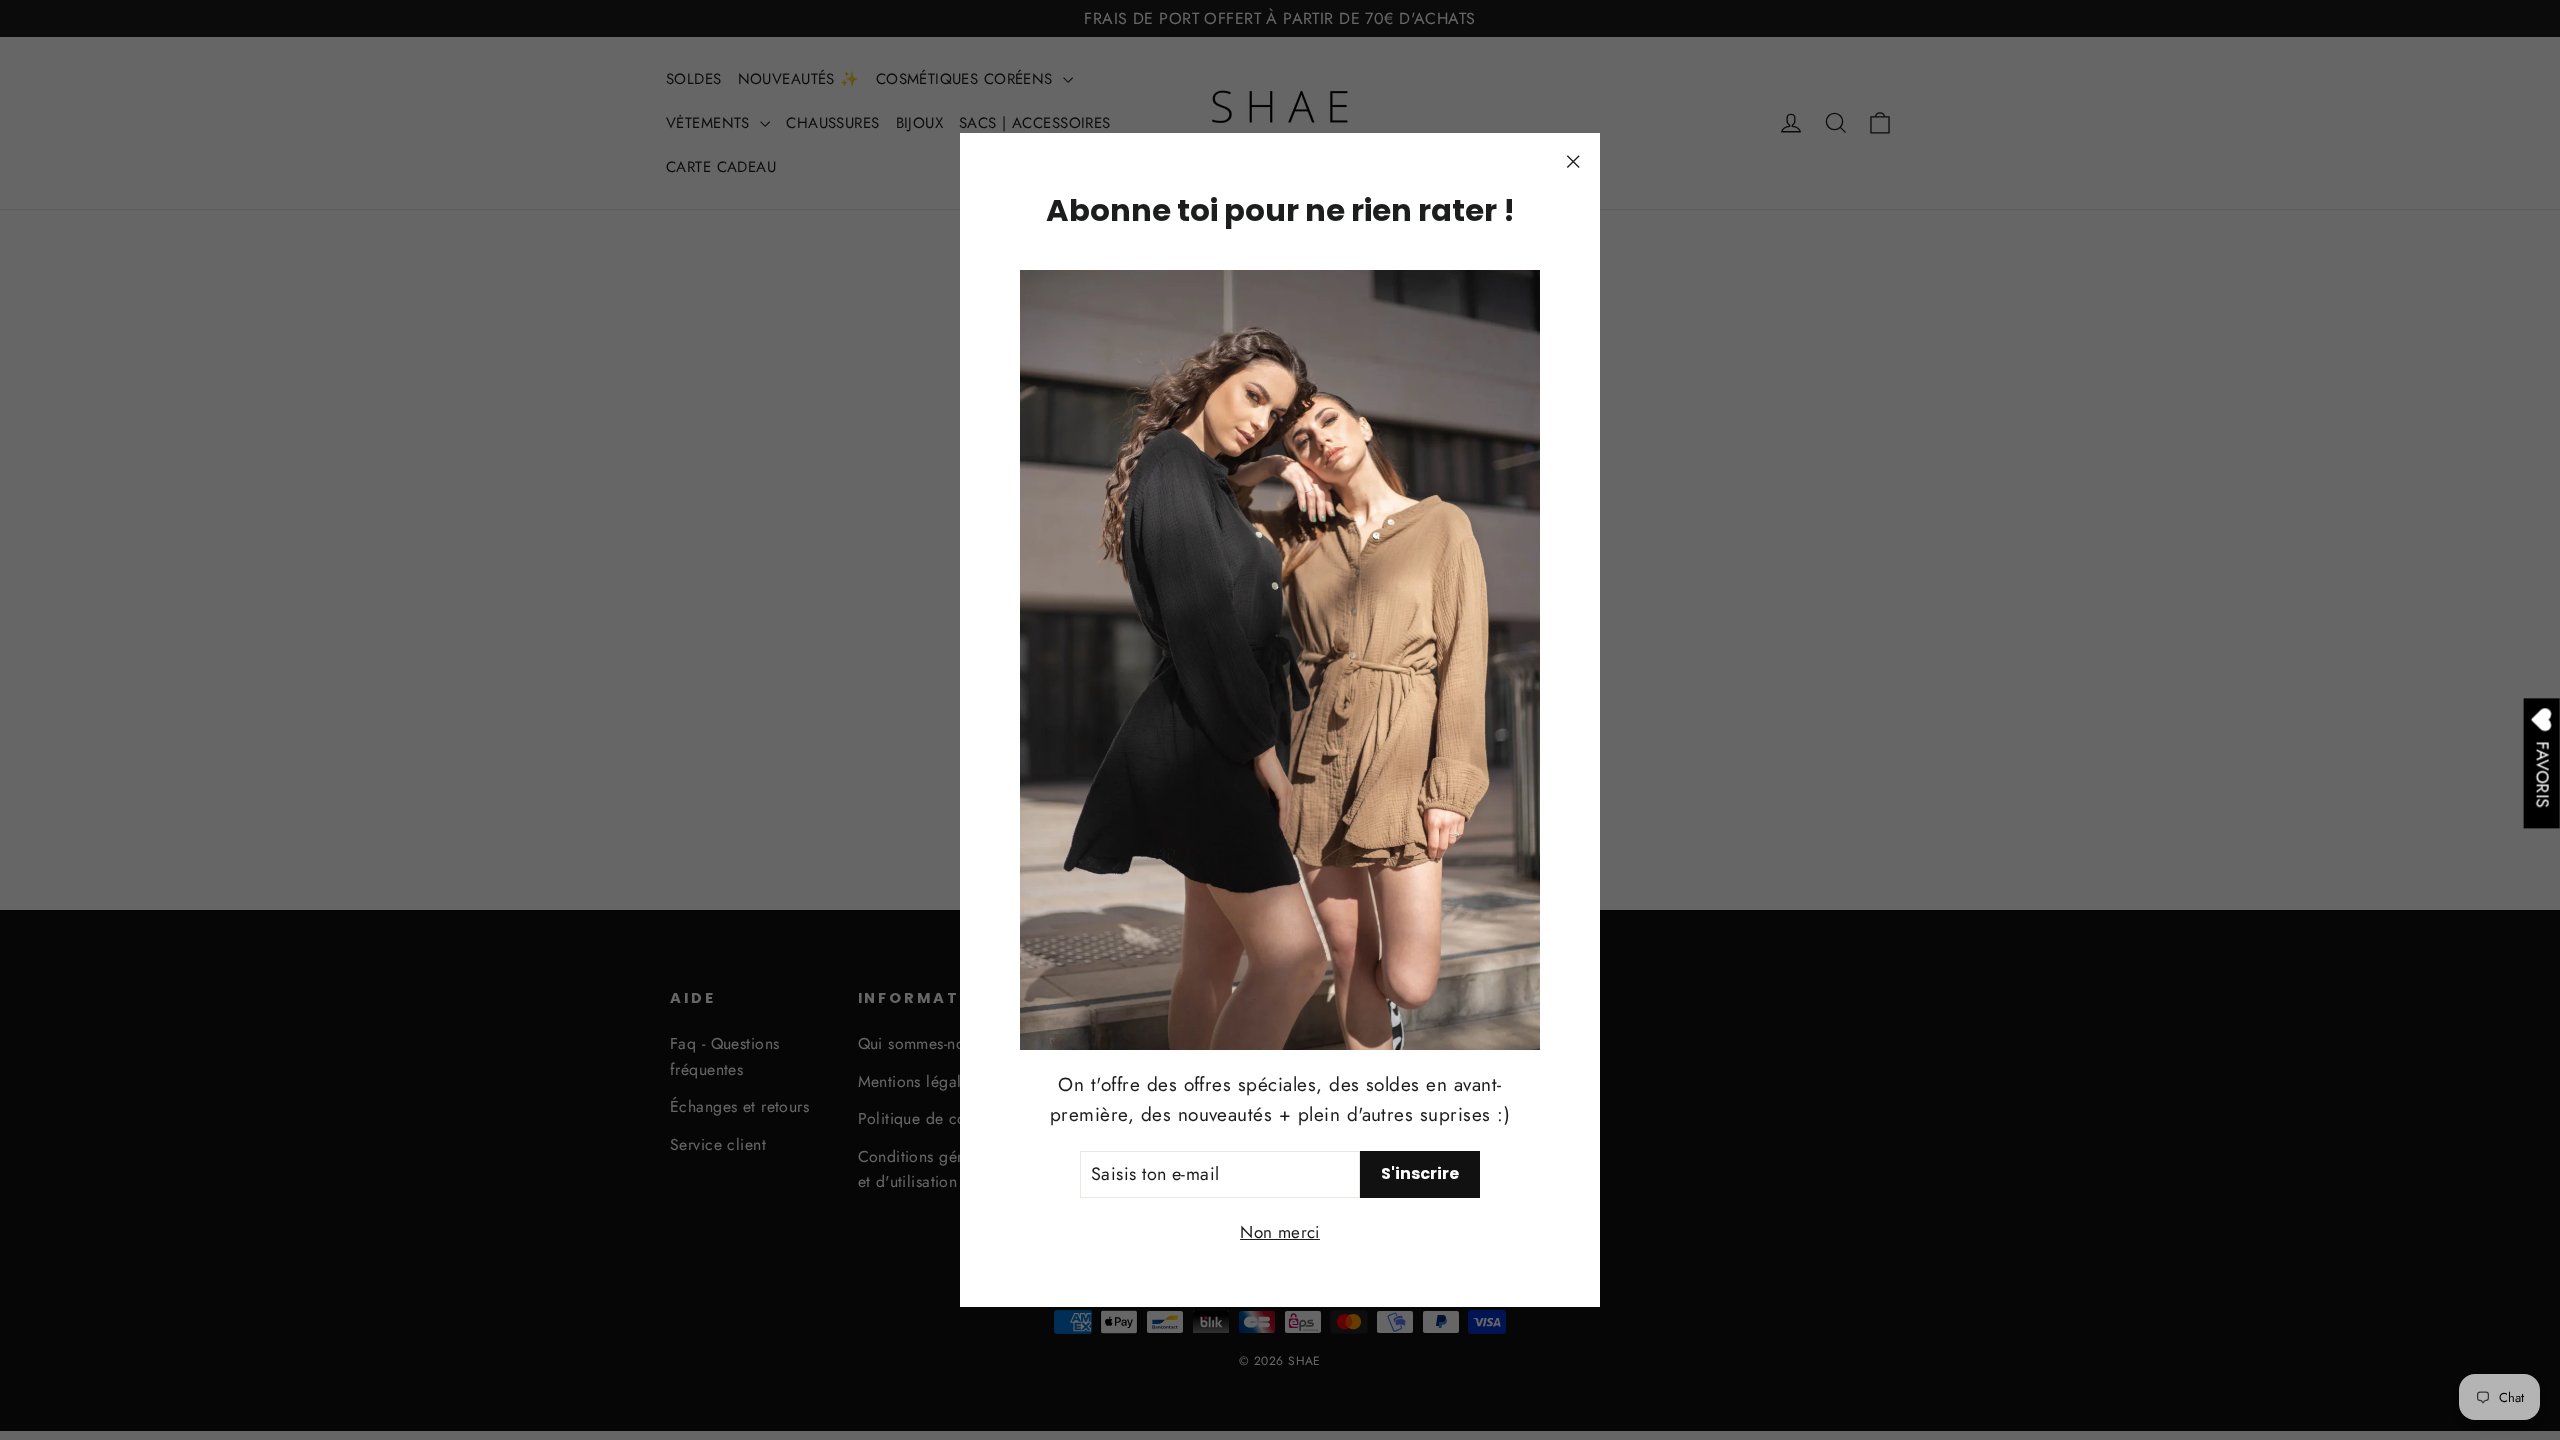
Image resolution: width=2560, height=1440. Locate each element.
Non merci (1280, 1232)
